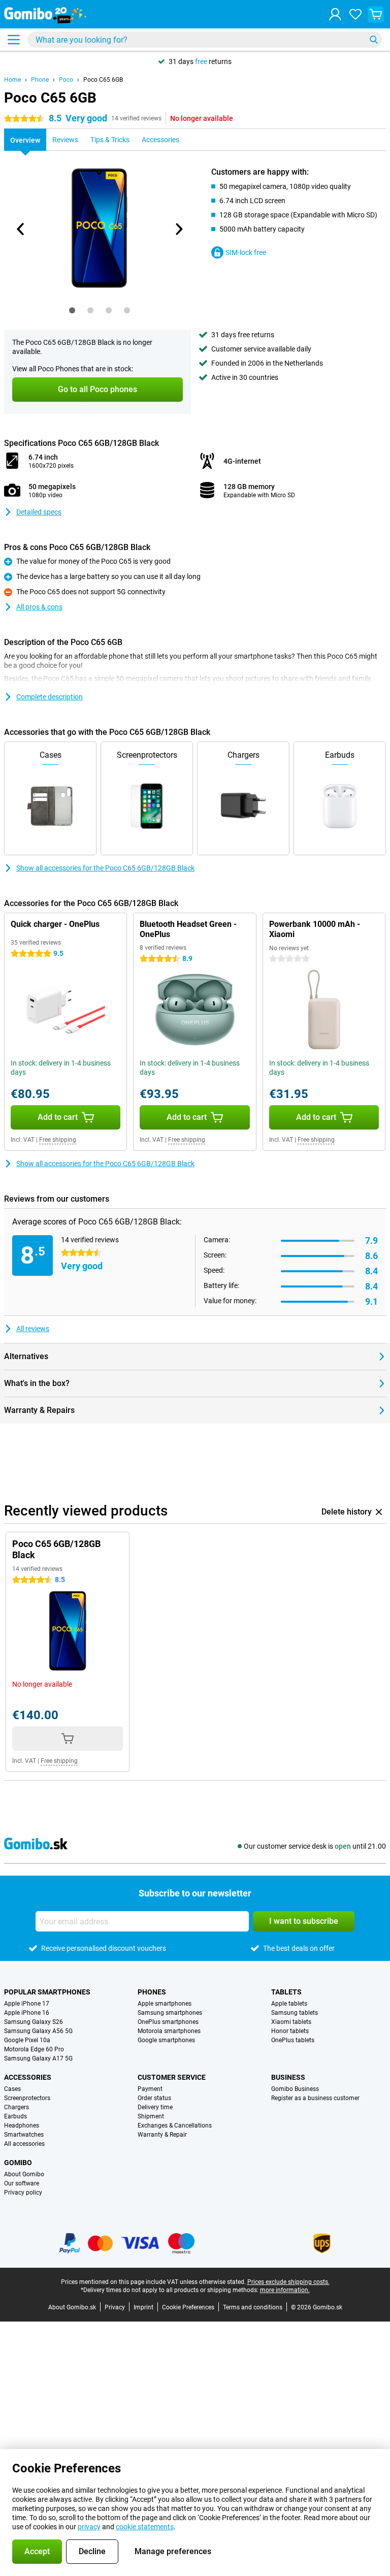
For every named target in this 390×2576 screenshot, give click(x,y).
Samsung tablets (295, 2013)
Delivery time (155, 2107)
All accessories (24, 2144)
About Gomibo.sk (72, 2307)
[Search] (374, 40)
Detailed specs (39, 512)
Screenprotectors (27, 2098)
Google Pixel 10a (27, 2040)
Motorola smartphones (169, 2031)
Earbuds (15, 2116)
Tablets (286, 1992)
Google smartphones (166, 2040)
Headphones (22, 2126)
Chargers (17, 2107)
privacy (89, 2527)
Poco (66, 80)
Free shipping (58, 1140)
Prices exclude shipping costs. (288, 2282)
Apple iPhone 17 (27, 2004)
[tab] (72, 310)
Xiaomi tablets (291, 2022)
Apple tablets (289, 2004)
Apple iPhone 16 (27, 2013)
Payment (150, 2089)
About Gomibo (24, 2174)
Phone (40, 80)
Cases (12, 2089)
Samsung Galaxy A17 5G (38, 2058)
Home (12, 80)
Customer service (172, 2077)
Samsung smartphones (170, 2013)
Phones (152, 1992)
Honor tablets (290, 2031)
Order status (154, 2098)
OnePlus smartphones (168, 2022)
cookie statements (145, 2527)
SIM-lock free (246, 252)
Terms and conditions (253, 2307)
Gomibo (18, 2163)
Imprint (143, 2307)
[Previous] (21, 229)
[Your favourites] (355, 14)
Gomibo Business (295, 2089)
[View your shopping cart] (376, 14)
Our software (22, 2183)
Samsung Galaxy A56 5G (38, 2031)
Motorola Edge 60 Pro (34, 2049)
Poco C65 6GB (103, 80)
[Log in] (335, 14)
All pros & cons (39, 607)
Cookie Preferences (188, 2307)
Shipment (151, 2116)
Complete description (50, 697)
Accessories (28, 2077)
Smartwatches (24, 2135)
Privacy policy (23, 2193)
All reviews (33, 1329)
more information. (285, 2290)
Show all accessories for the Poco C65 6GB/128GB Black (105, 868)
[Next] (178, 229)
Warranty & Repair (162, 2135)
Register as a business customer (315, 2098)
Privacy (115, 2307)
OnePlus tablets (293, 2040)
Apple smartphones (165, 2004)
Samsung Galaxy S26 (34, 2022)
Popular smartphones (47, 1992)
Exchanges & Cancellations (175, 2126)
